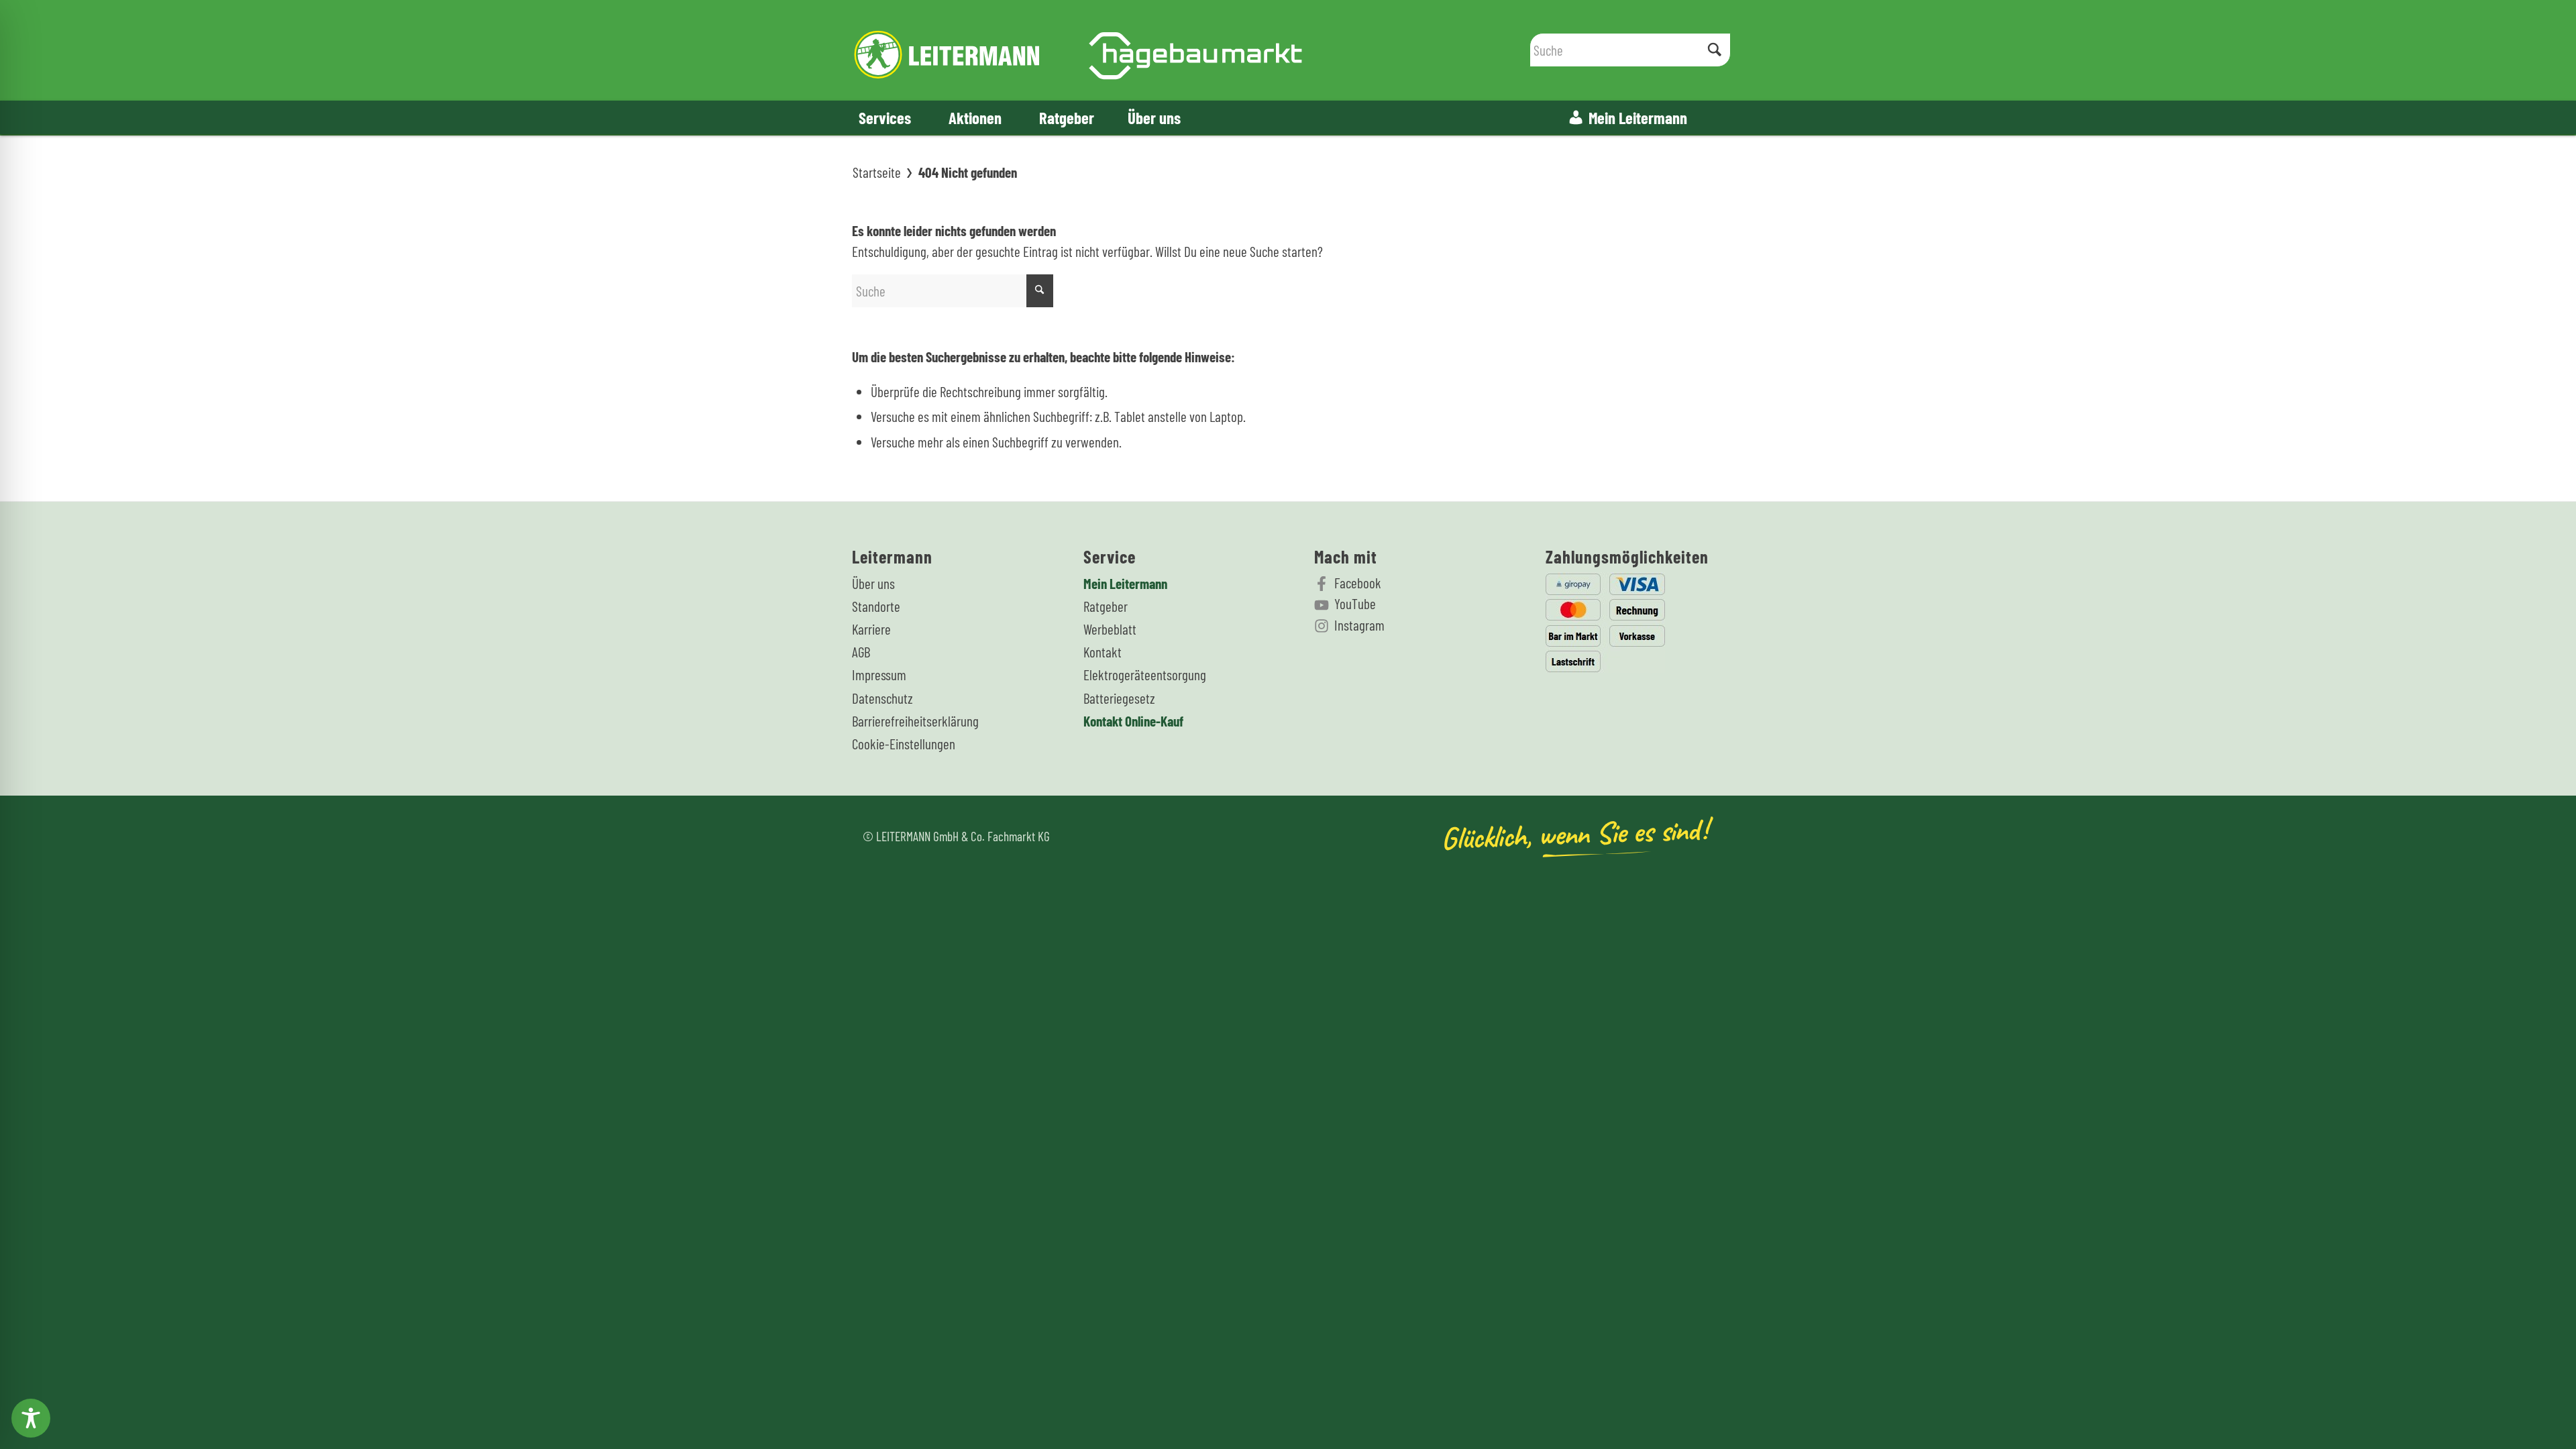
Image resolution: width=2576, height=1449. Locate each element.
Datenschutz (882, 698)
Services (885, 117)
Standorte (876, 606)
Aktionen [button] (975, 117)
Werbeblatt (1110, 629)
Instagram (1359, 625)
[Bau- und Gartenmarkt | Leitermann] (1078, 50)
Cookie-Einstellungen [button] (904, 744)
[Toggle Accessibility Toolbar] (31, 1418)
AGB (861, 652)
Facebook (1358, 583)
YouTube (1355, 603)
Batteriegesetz (1119, 698)
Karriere (871, 629)
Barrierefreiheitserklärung (915, 721)
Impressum (879, 675)
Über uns (1154, 117)
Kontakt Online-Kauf (1133, 721)
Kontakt (1103, 652)
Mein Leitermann (1638, 117)
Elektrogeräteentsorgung (1145, 675)
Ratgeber (1067, 117)
